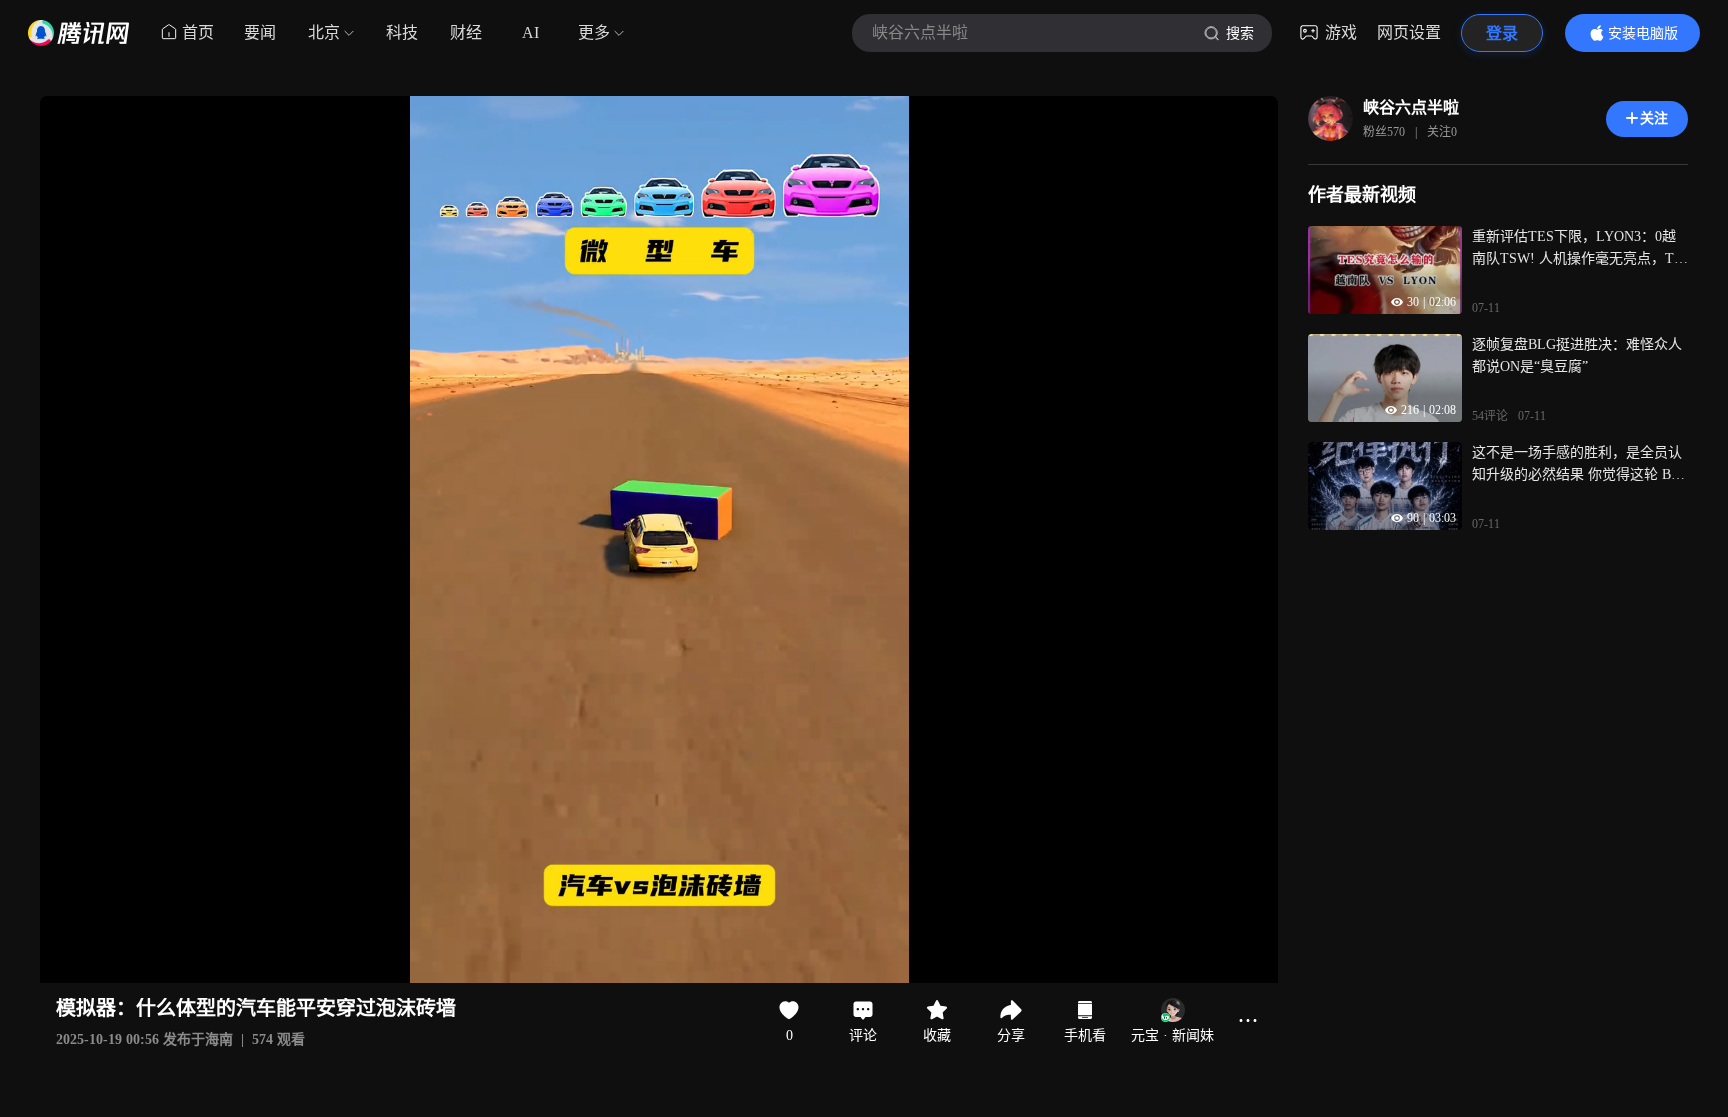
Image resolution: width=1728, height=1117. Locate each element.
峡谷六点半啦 (1411, 107)
